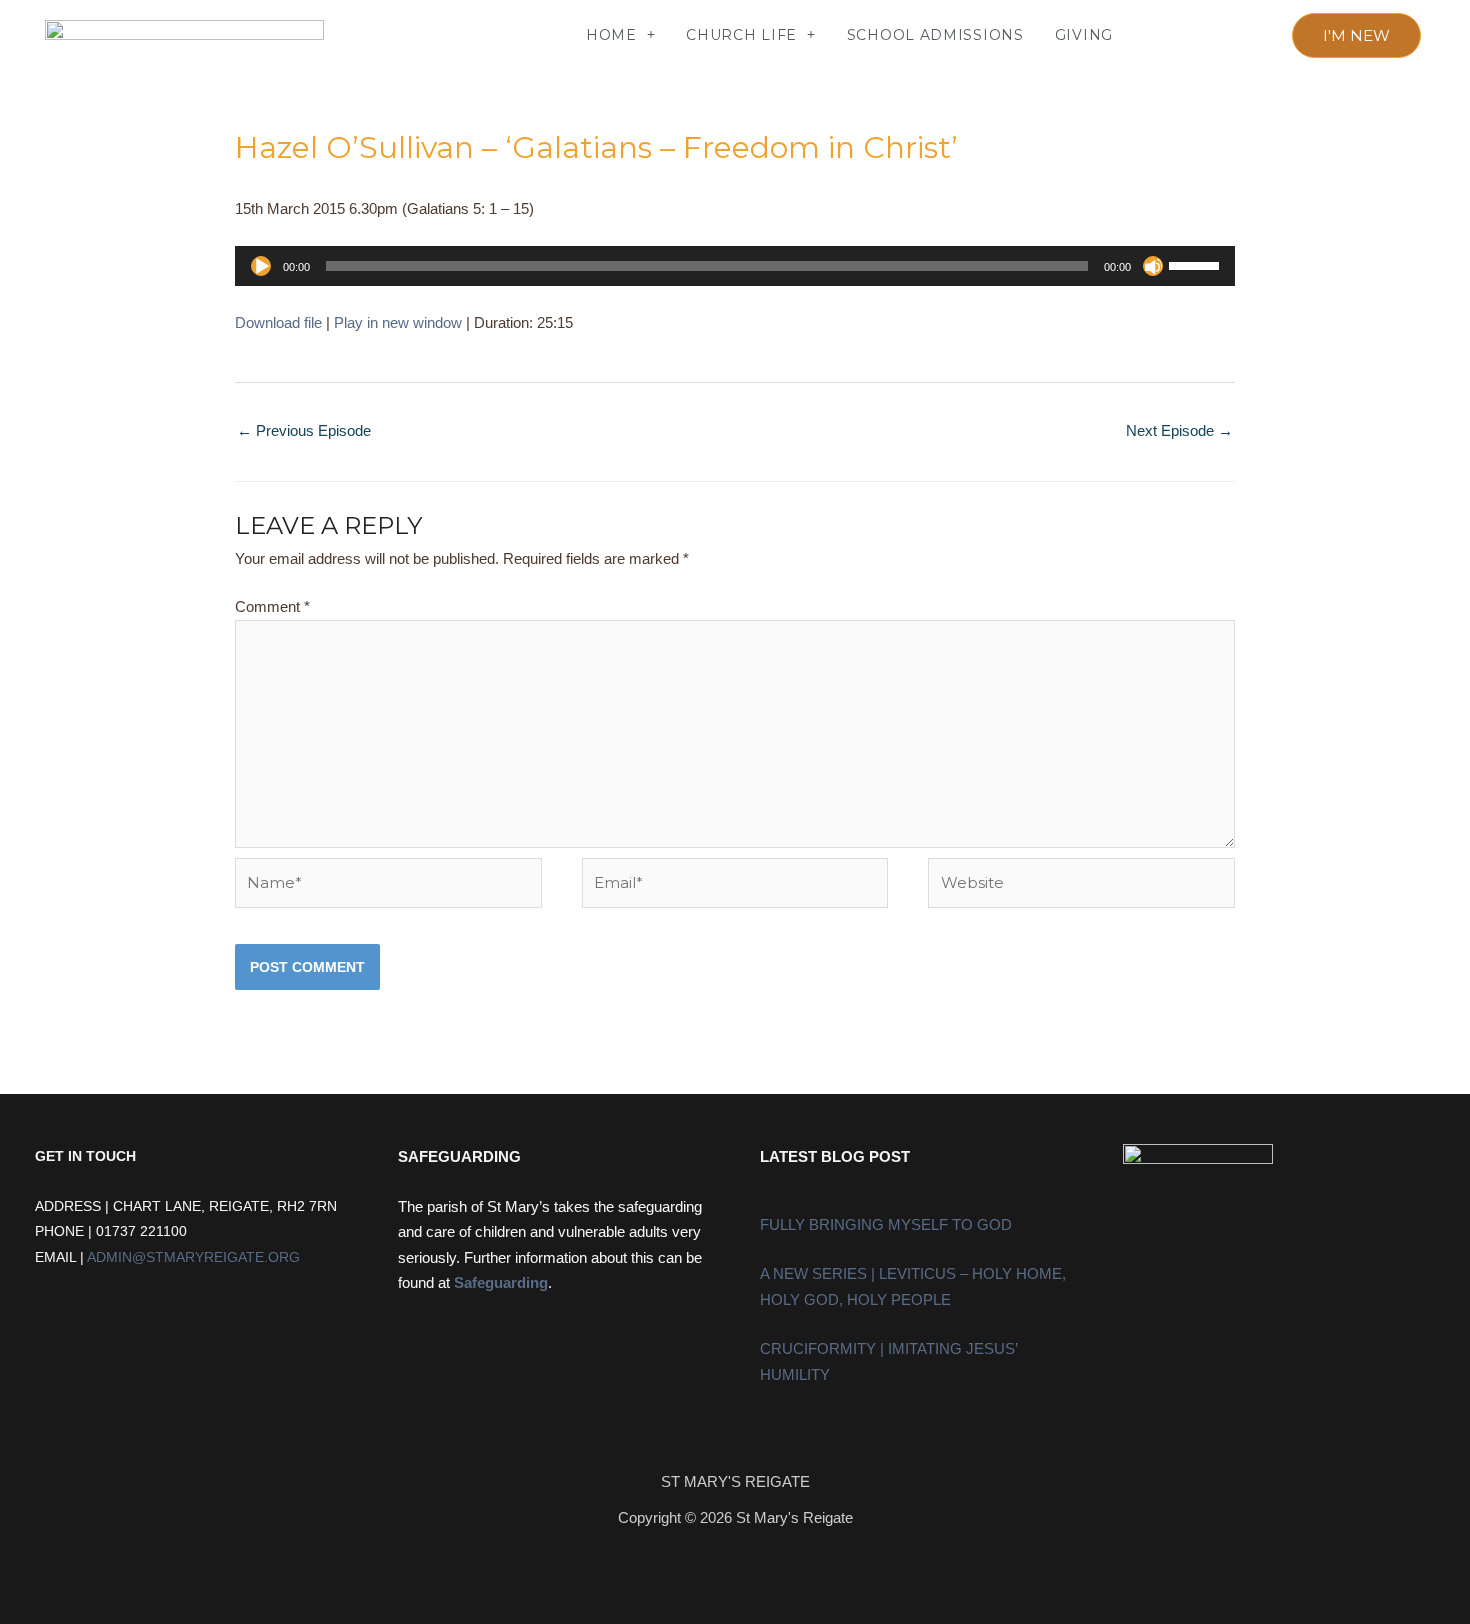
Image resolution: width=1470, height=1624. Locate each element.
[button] (384, 35)
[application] (735, 266)
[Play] (261, 266)
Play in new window (398, 322)
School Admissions (935, 35)
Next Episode (1179, 430)
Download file (278, 322)
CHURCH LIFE (741, 35)
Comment (272, 606)
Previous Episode (304, 430)
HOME (611, 35)
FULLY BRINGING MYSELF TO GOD (886, 1224)
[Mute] (1153, 266)
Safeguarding (501, 1282)
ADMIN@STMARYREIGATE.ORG (193, 1257)
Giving (1084, 35)
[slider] (1197, 264)
